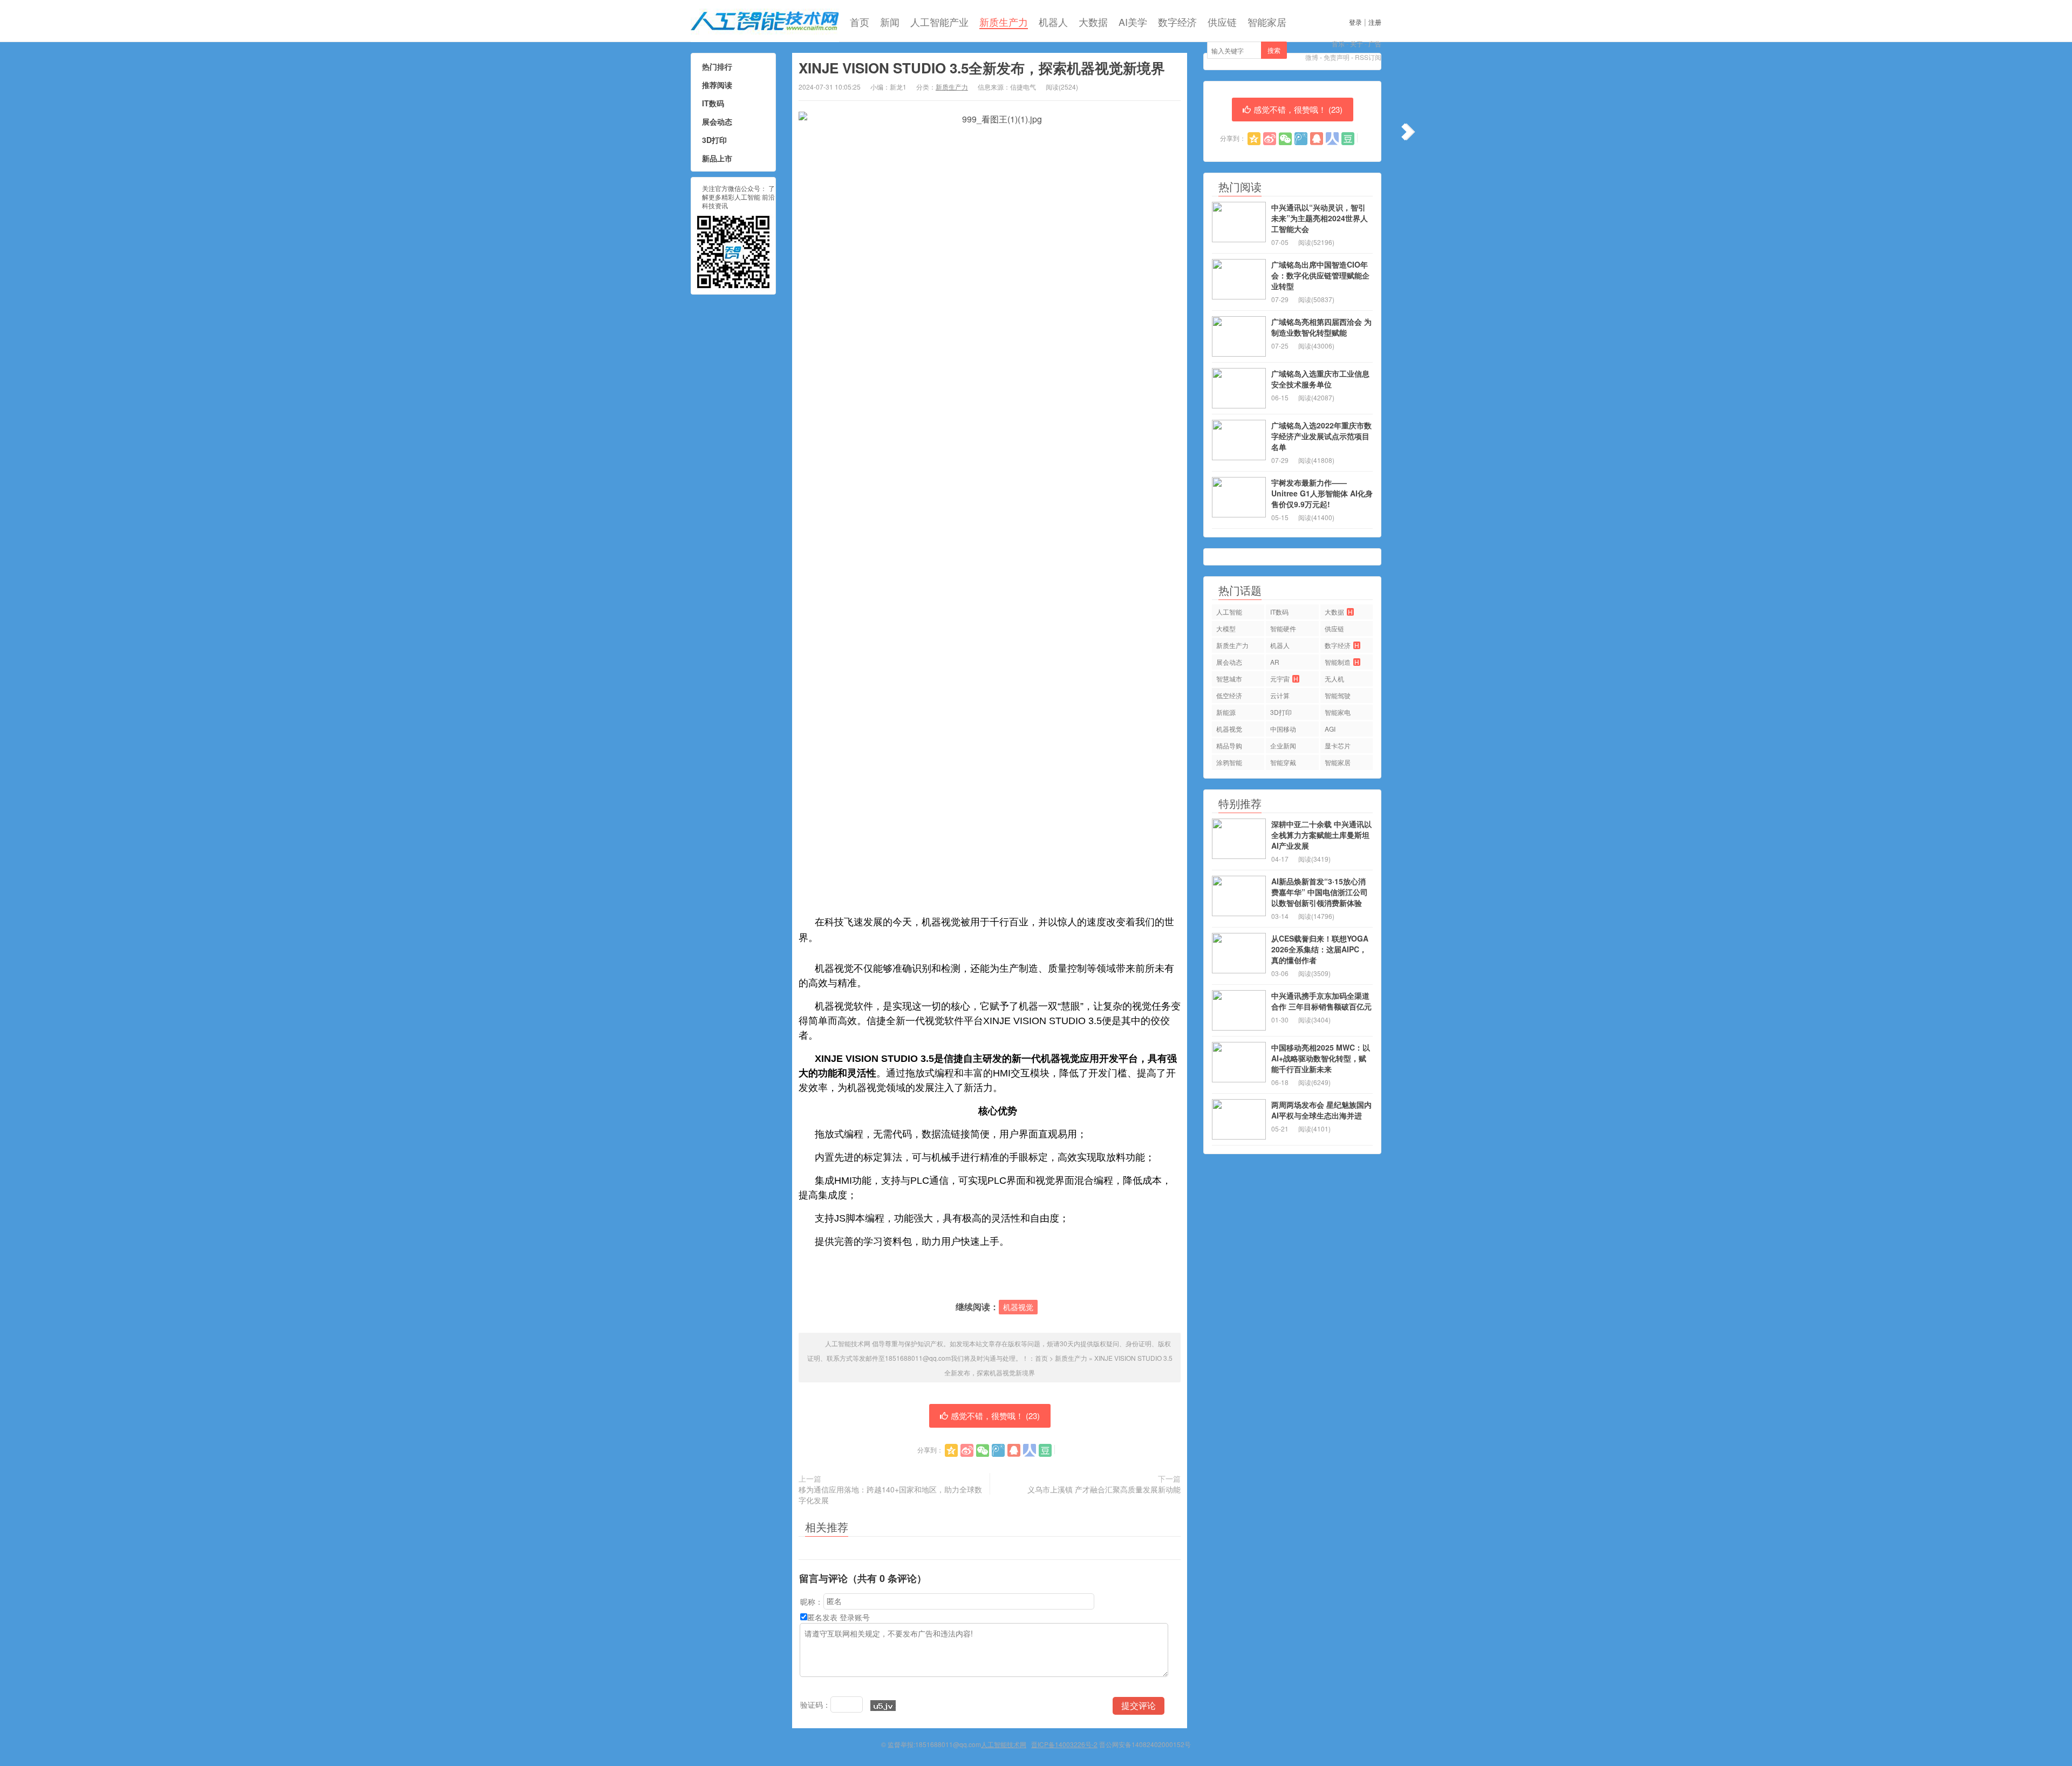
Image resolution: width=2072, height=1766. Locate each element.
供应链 (1222, 22)
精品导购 (1229, 745)
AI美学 (1133, 22)
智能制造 (1342, 662)
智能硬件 (1283, 628)
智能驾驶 (1338, 695)
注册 (1375, 22)
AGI (1330, 729)
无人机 (1334, 679)
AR (1275, 662)
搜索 (1274, 50)
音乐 (1338, 43)
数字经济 (1177, 22)
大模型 (1226, 628)
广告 (1375, 43)
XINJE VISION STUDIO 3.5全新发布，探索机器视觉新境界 (982, 68)
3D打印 (714, 140)
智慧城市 (1229, 679)
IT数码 (713, 103)
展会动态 (717, 121)
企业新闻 (1283, 745)
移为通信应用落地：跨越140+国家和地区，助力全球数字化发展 (890, 1495)
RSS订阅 (1368, 57)
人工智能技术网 (765, 21)
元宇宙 (1284, 679)
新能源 (1226, 712)
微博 (1312, 57)
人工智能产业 (939, 22)
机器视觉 (1018, 1307)
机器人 (1053, 22)
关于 (1357, 43)
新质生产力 (1004, 22)
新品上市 (717, 158)
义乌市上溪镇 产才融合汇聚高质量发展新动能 (1104, 1489)
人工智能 (1229, 612)
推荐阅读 (717, 85)
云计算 (1280, 695)
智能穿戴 (1283, 762)
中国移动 (1283, 729)
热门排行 (717, 66)
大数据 (1093, 22)
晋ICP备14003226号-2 (1064, 1744)
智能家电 (1338, 712)
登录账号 (855, 1617)
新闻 (890, 22)
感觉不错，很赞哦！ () (995, 1416)
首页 (860, 22)
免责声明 (1337, 57)
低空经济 (1229, 695)
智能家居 (1267, 22)
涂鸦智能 (1229, 762)
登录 (1355, 22)
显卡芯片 (1338, 745)
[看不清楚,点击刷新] (883, 1706)
